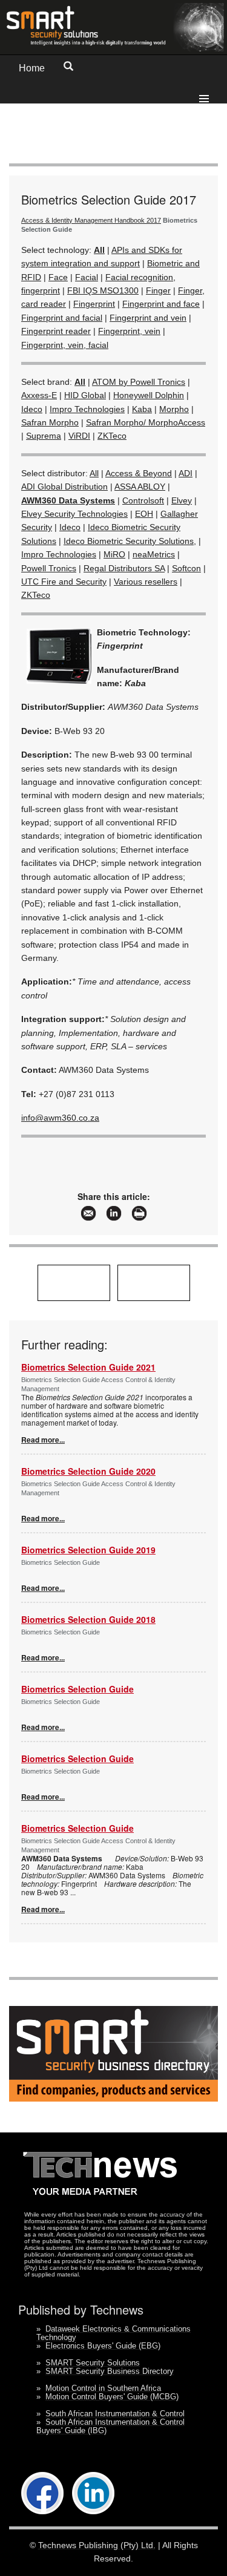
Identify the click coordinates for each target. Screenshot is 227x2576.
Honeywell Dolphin (149, 395)
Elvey (182, 500)
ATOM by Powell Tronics (139, 382)
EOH (144, 514)
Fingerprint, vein (129, 331)
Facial (87, 277)
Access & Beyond (139, 473)
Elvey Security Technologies (74, 514)
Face (58, 277)
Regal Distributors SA (124, 568)
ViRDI (79, 436)
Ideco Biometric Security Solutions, (130, 541)
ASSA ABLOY (140, 487)
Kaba (142, 409)
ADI (186, 473)
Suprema (44, 436)
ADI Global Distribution (64, 487)
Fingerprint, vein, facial (65, 345)
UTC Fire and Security (64, 582)
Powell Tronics (49, 568)
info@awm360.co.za (60, 1118)
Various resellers (146, 582)
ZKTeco (112, 436)
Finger (158, 290)
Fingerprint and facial (62, 318)
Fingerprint (94, 304)
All (94, 473)
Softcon (186, 568)
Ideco (32, 409)
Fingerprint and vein (148, 318)
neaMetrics (154, 554)
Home (32, 68)
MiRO (114, 554)
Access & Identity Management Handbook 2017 (91, 220)
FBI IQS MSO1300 (103, 290)
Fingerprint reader (56, 331)
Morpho (174, 409)
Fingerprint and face (161, 304)
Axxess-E (39, 395)
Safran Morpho (50, 422)
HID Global (85, 395)
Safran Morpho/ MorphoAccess (146, 422)
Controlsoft (143, 500)
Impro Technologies (87, 409)
